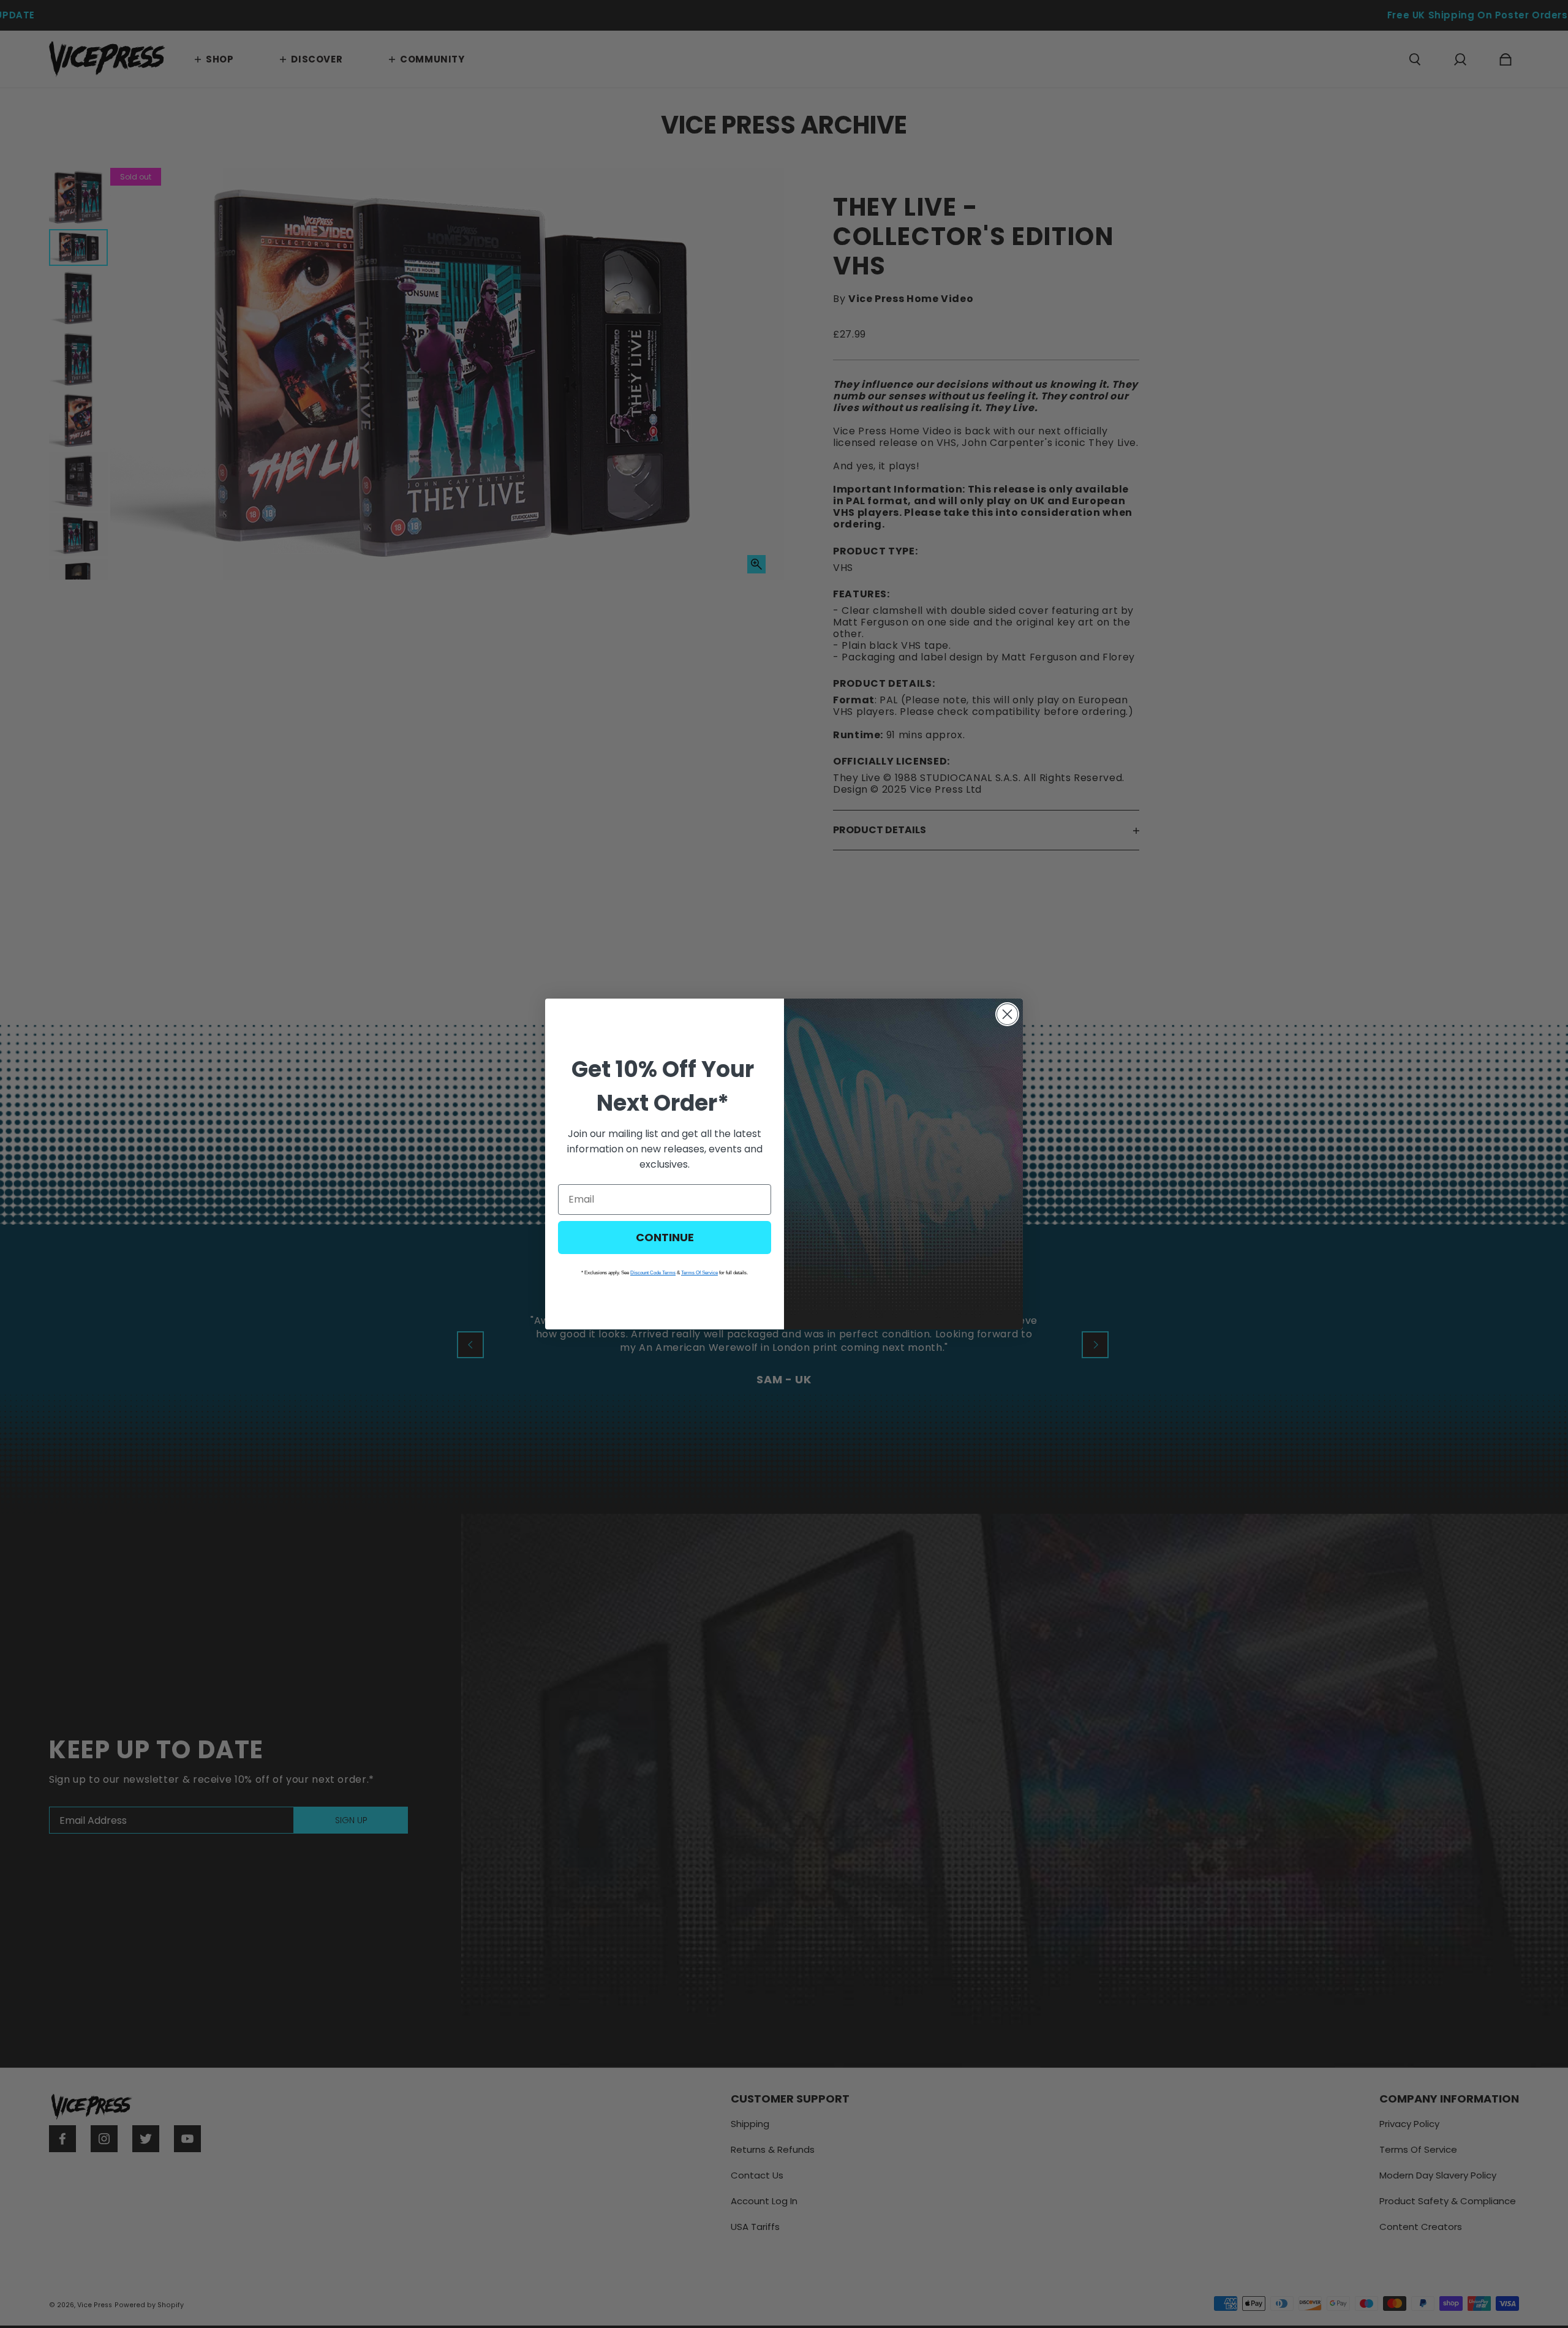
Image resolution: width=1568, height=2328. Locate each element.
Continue (665, 1237)
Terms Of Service (699, 1273)
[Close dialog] (1007, 1014)
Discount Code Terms (653, 1273)
